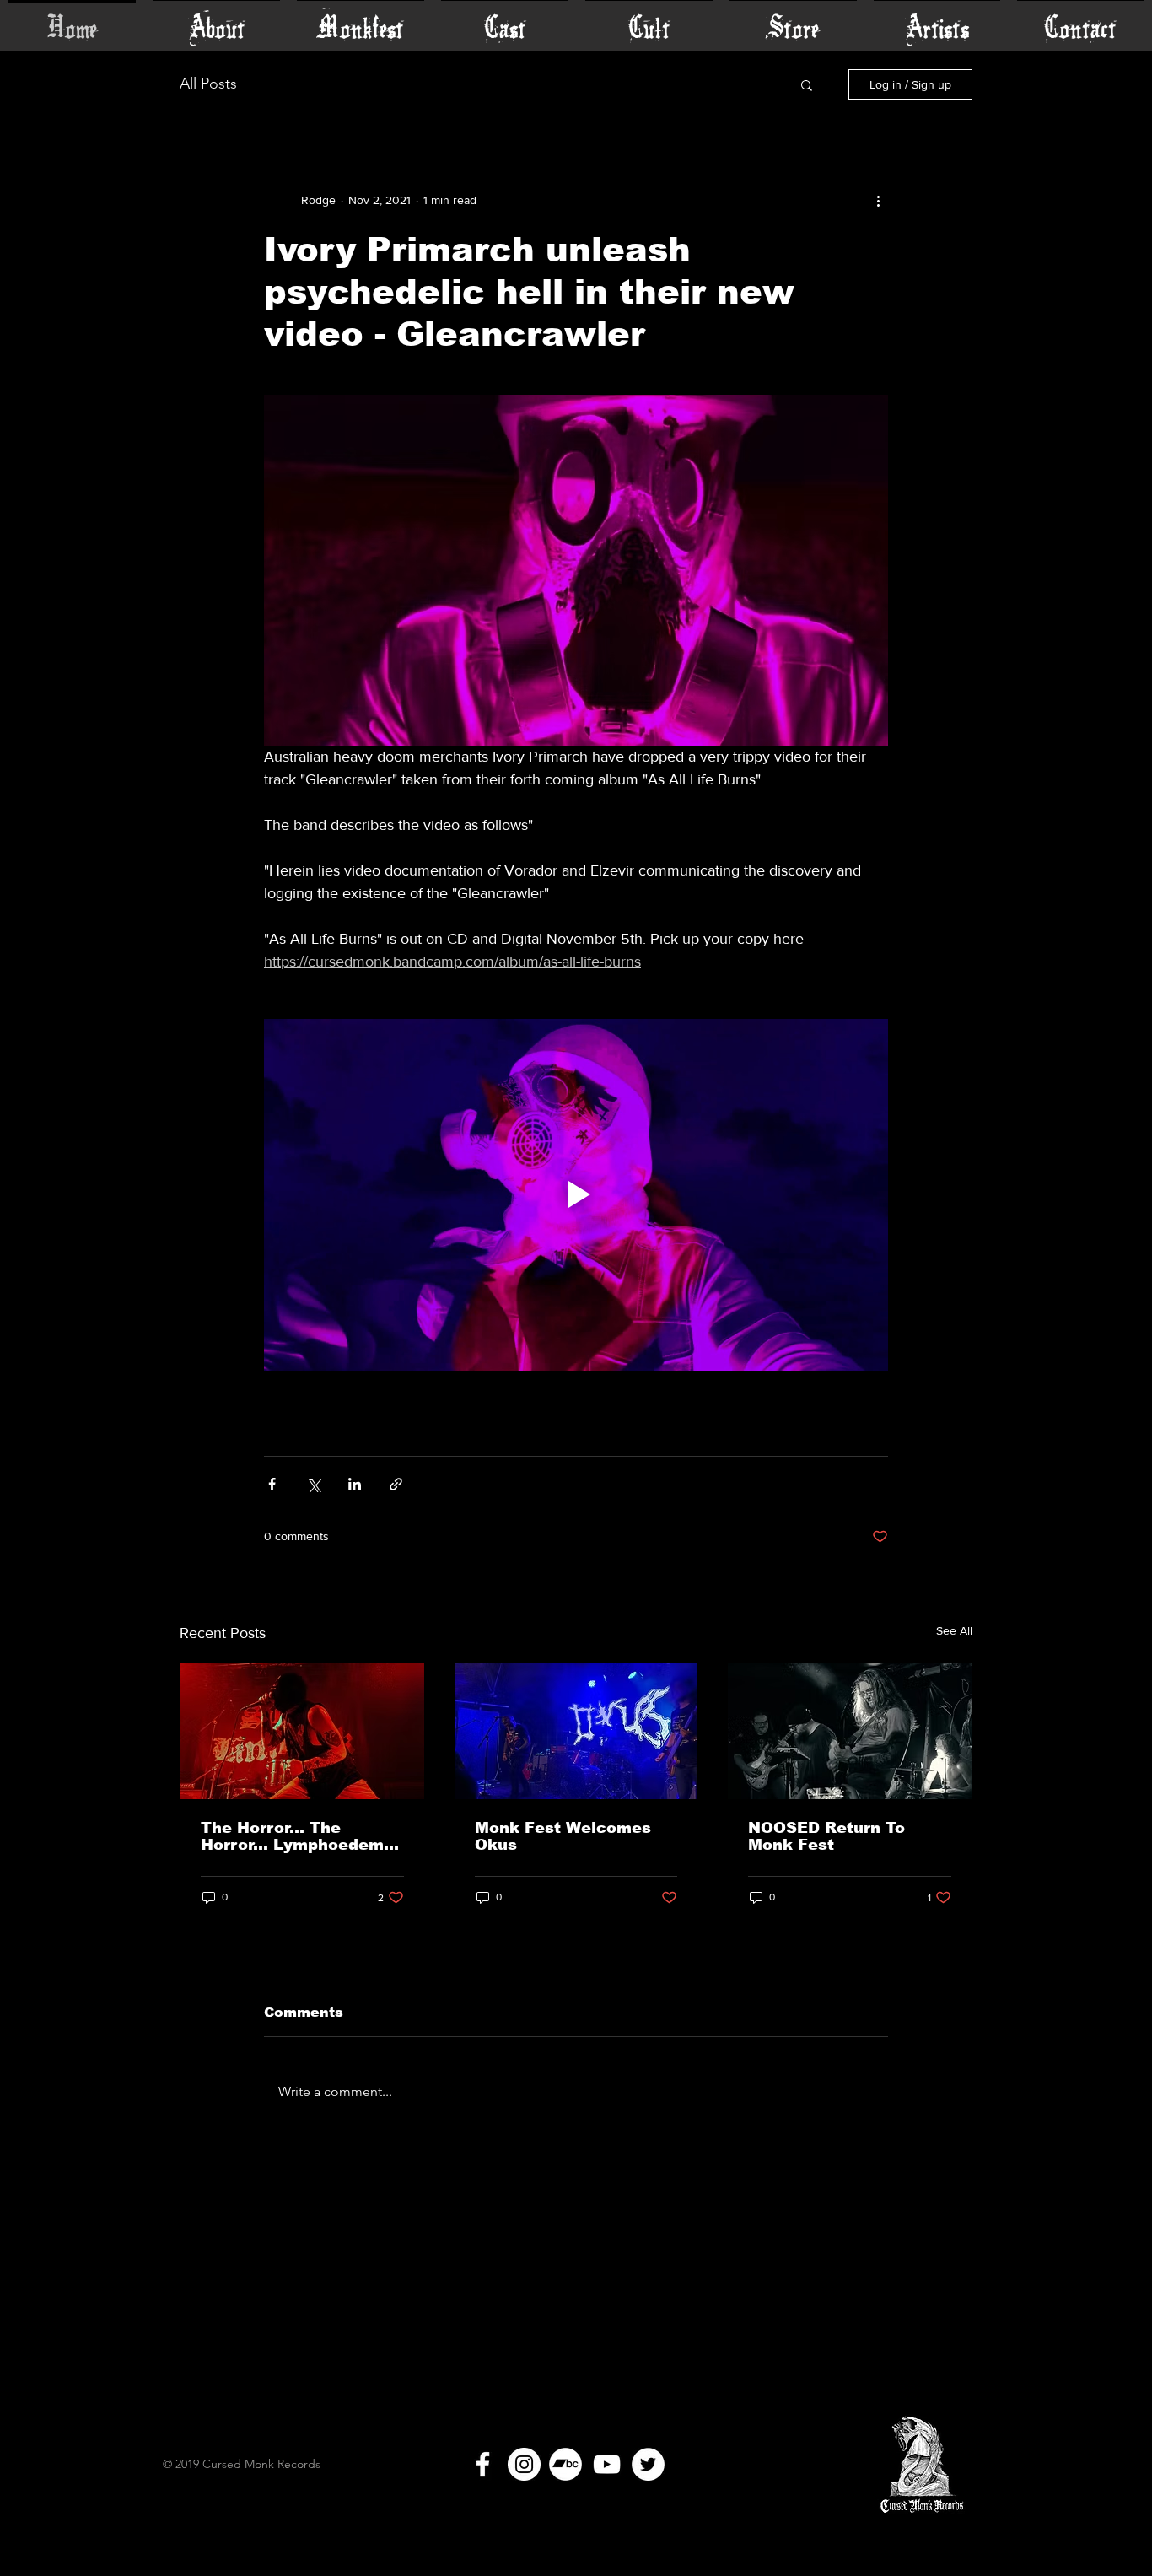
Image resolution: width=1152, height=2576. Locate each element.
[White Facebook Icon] (483, 2464)
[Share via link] (396, 1484)
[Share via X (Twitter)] (313, 1484)
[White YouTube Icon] (607, 2464)
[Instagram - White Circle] (524, 2464)
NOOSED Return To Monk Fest (826, 1836)
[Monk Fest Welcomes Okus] (576, 1731)
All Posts (208, 84)
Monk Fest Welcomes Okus (563, 1836)
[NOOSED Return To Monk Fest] (850, 1731)
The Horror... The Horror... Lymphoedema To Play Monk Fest (297, 1836)
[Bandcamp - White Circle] (565, 2464)
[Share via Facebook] (272, 1484)
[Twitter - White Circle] (648, 2464)
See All (954, 1630)
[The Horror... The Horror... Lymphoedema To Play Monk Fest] (302, 1731)
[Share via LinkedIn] (355, 1484)
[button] (807, 84)
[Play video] (576, 1194)
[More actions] (878, 200)
